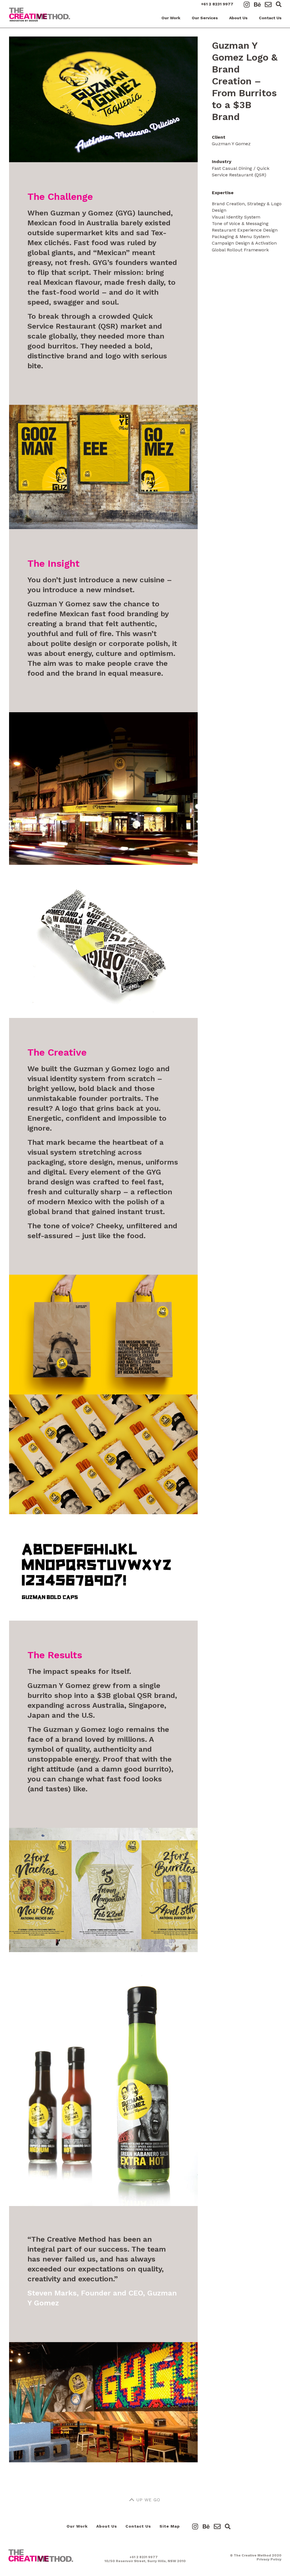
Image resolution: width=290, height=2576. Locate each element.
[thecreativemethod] (41, 2551)
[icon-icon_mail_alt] (268, 5)
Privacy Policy (269, 2559)
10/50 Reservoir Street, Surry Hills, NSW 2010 (145, 2561)
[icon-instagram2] (248, 5)
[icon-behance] (259, 5)
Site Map (170, 2526)
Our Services (205, 18)
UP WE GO (148, 2500)
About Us (238, 18)
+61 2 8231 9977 (217, 4)
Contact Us (270, 18)
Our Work (171, 18)
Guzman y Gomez (82, 213)
